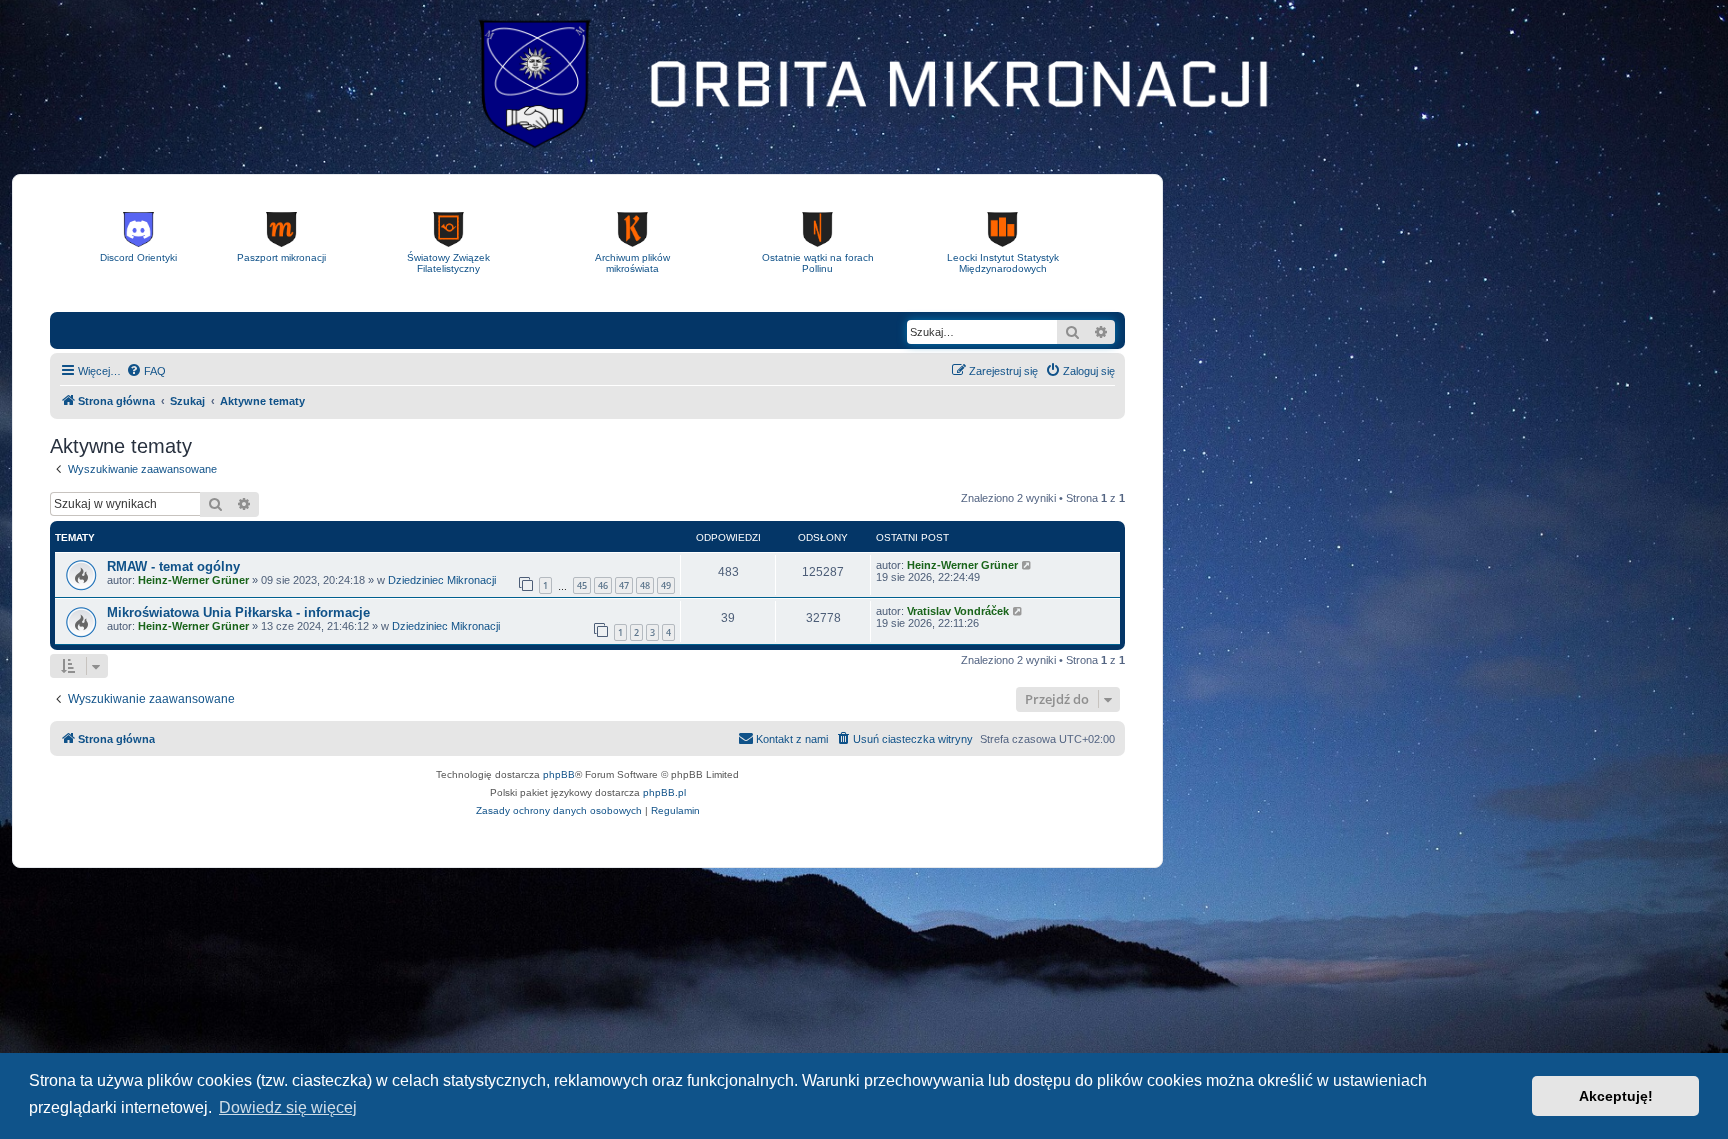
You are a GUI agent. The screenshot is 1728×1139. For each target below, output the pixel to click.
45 (582, 585)
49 (666, 585)
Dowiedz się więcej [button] (288, 1107)
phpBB (559, 774)
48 (645, 585)
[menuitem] (146, 371)
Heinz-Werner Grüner (193, 580)
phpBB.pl (664, 792)
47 (624, 585)
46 (603, 585)
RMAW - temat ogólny (173, 566)
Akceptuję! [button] (1616, 1096)
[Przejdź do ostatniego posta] (1027, 565)
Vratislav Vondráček (958, 611)
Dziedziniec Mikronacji (442, 580)
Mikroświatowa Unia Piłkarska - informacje (238, 612)
